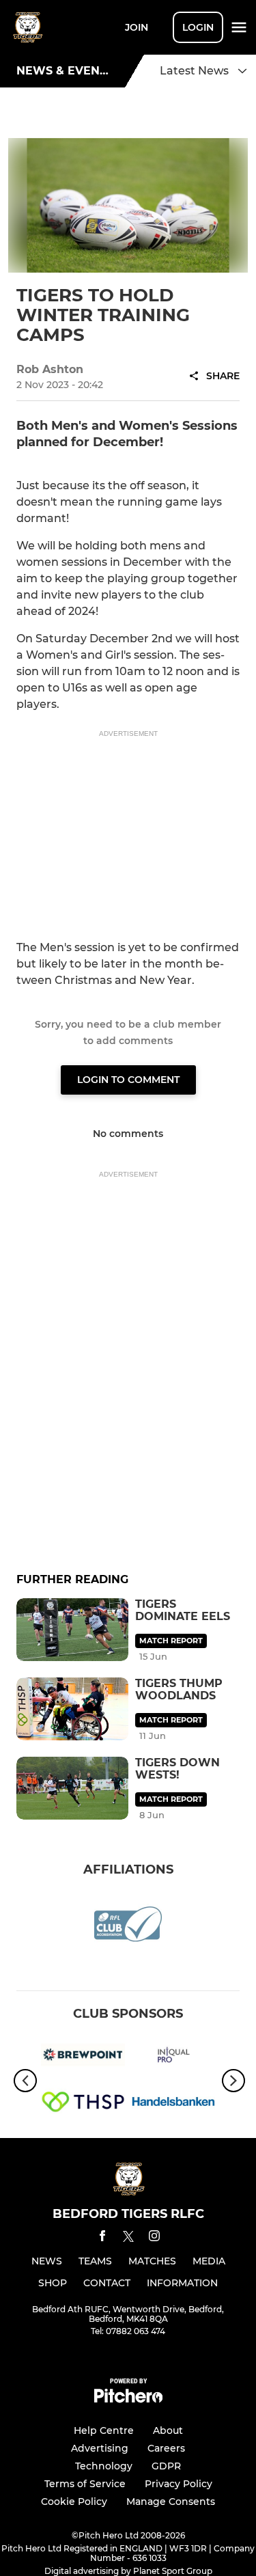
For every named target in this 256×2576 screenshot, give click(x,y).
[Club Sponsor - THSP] (83, 2104)
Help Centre (104, 2430)
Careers (166, 2448)
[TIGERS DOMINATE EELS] (72, 1630)
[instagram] (154, 2238)
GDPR (166, 2466)
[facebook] (102, 2238)
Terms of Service (85, 2484)
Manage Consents (171, 2502)
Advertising (100, 2448)
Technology (104, 2466)
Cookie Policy (74, 2502)
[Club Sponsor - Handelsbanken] (174, 2104)
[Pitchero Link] (128, 2399)
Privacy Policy (179, 2484)
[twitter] (128, 2238)
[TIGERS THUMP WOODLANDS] (72, 1709)
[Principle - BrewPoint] (83, 2057)
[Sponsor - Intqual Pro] (174, 2057)
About (168, 2430)
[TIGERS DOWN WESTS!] (72, 1788)
